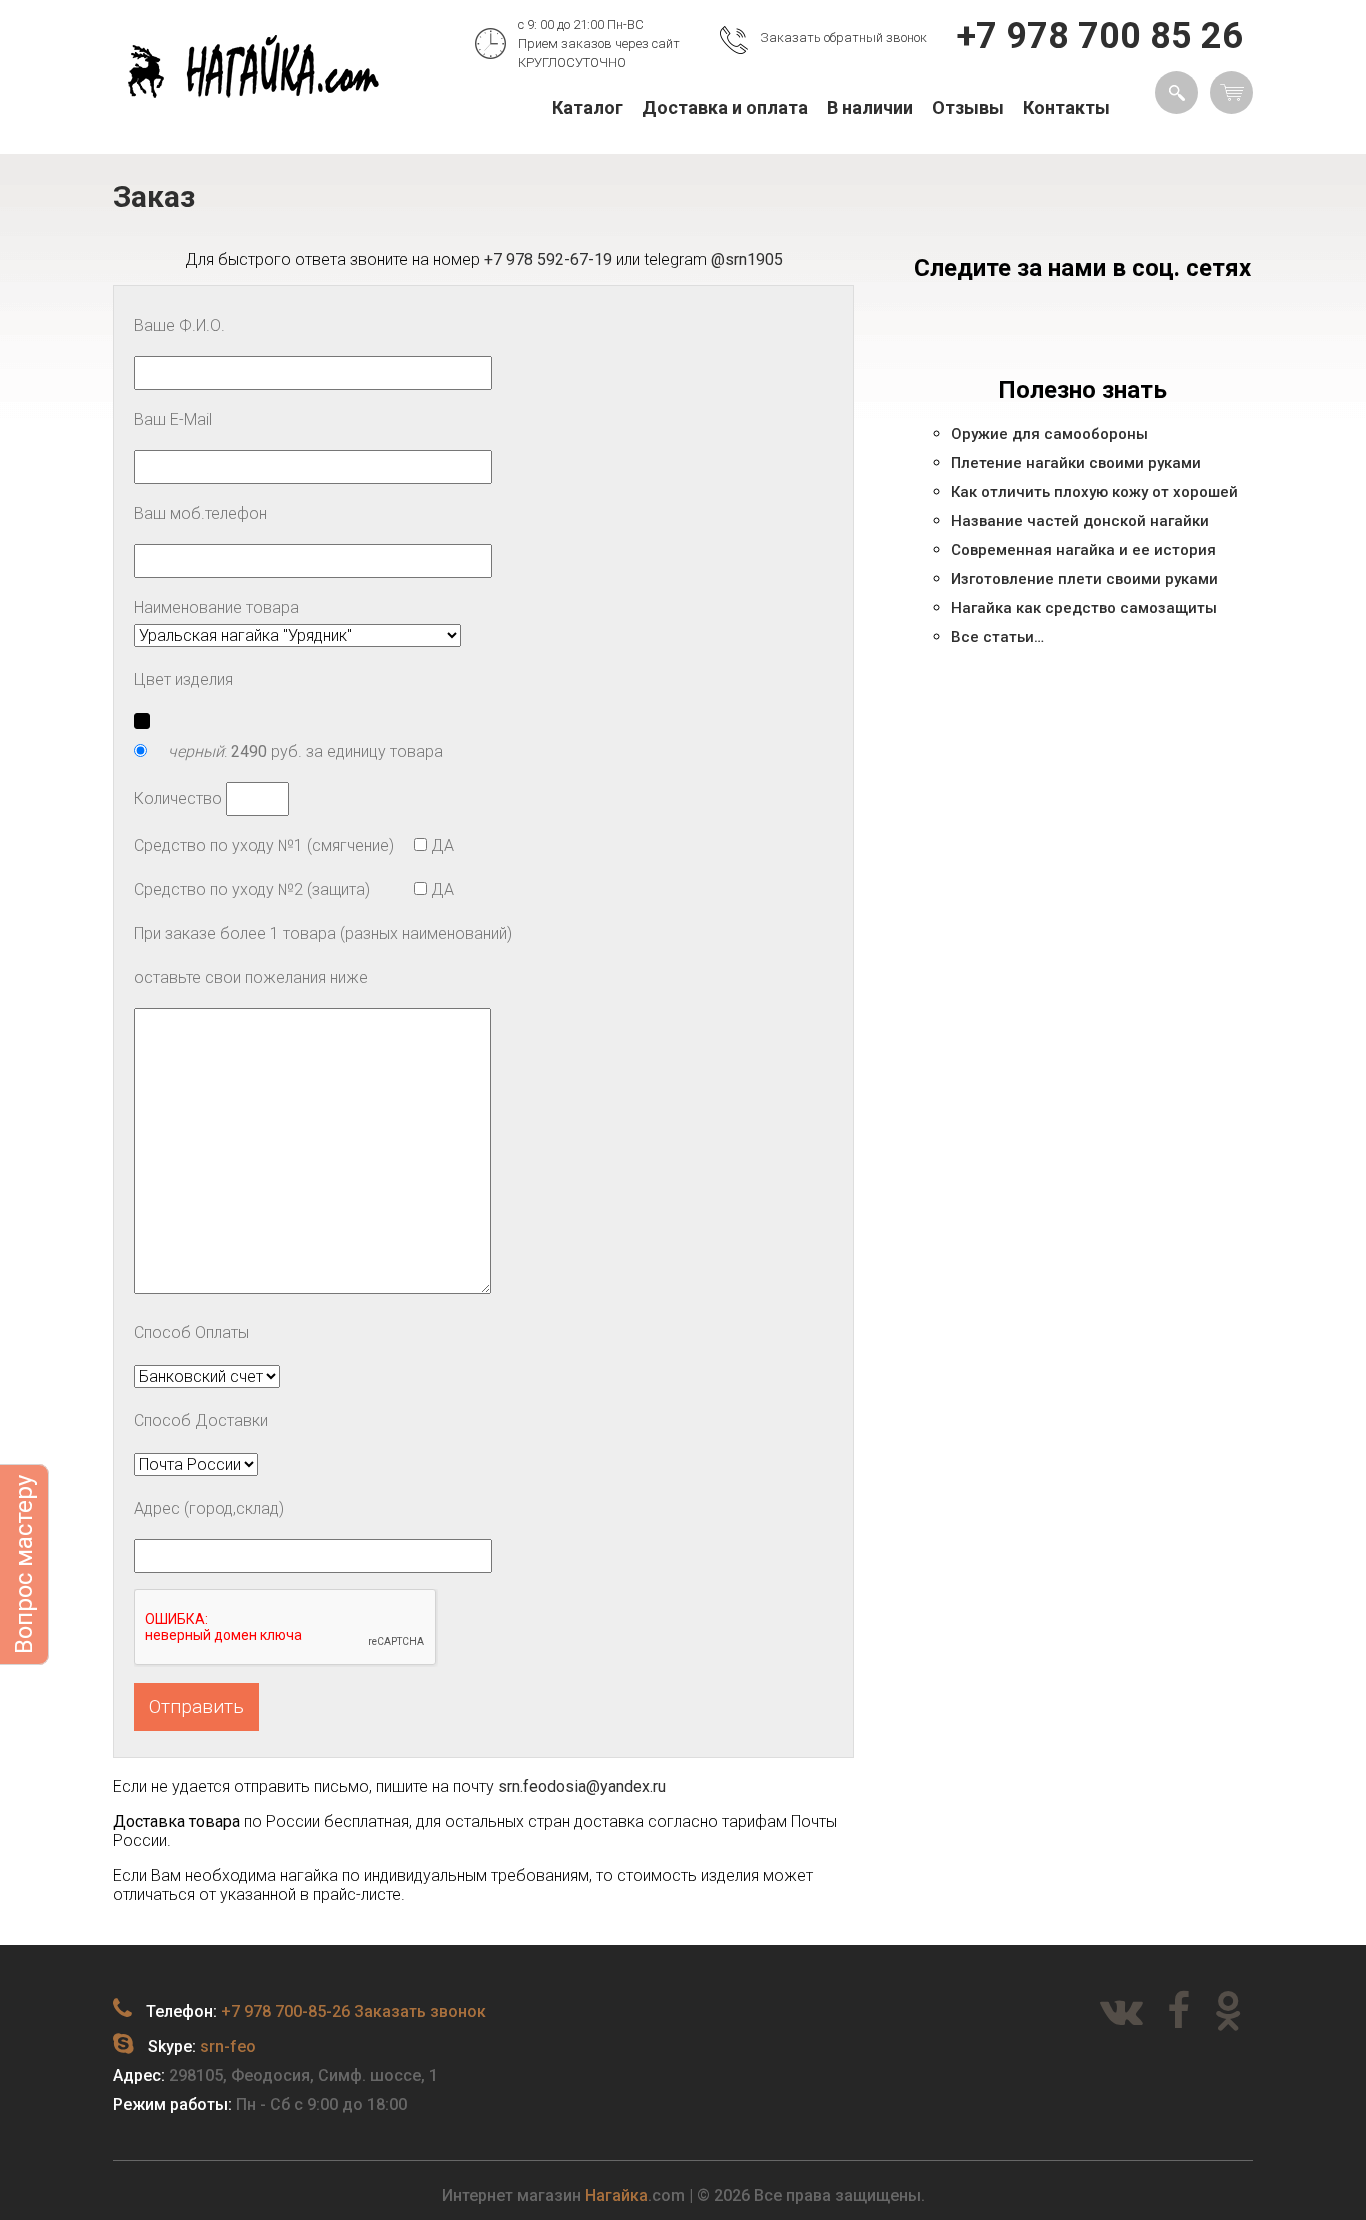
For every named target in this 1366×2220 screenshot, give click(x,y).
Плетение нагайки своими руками (1076, 463)
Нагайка (616, 2195)
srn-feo (228, 2046)
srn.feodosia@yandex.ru (582, 1786)
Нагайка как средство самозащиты (1084, 608)
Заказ (154, 196)
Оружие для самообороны (1049, 434)
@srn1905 (747, 259)
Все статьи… (997, 637)
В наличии (870, 107)
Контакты (1066, 107)
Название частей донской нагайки (1080, 521)
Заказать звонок (420, 2011)
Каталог (587, 107)
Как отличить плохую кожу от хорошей (1094, 492)
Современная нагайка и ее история (1083, 550)
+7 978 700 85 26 (1100, 36)
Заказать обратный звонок (843, 37)
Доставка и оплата (725, 107)
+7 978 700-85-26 (285, 2011)
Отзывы (968, 107)
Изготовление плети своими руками (1084, 579)
